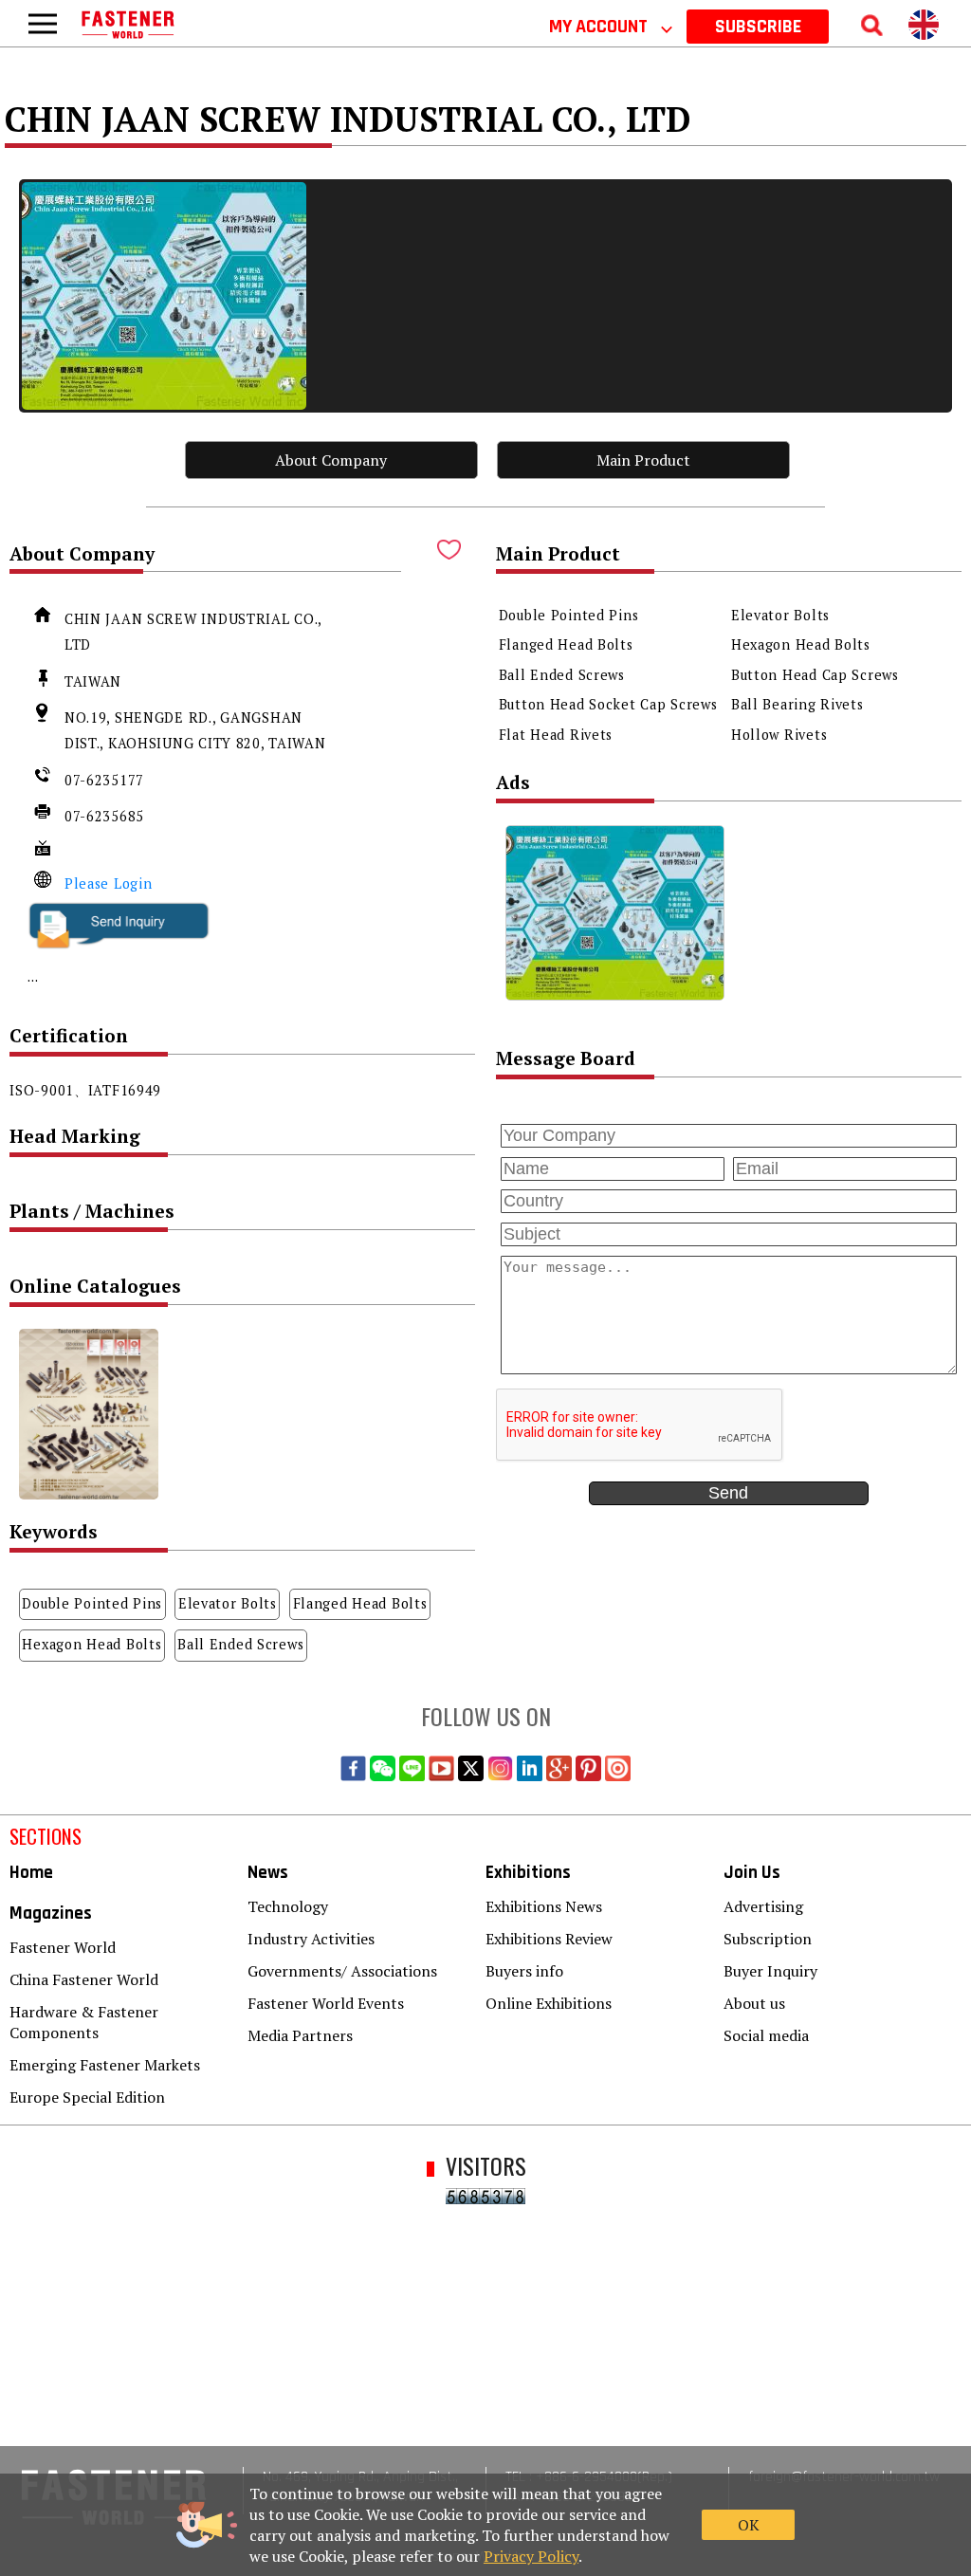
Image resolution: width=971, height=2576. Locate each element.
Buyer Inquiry (770, 1971)
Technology (288, 1906)
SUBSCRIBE (758, 27)
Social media (766, 2035)
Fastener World (63, 1947)
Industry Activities (311, 1939)
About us (754, 2003)
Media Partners (300, 2035)
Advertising (763, 1906)
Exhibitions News (544, 1906)
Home (31, 1873)
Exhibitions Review (549, 1939)
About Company (331, 460)
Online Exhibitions (549, 2003)
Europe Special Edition (87, 2097)
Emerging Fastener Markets (105, 2065)
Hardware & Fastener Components (84, 2022)
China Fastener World (84, 1979)
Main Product (643, 460)
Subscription (768, 1939)
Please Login (109, 883)
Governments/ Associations (342, 1971)
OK (749, 2525)
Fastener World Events (326, 2003)
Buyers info (524, 1971)
